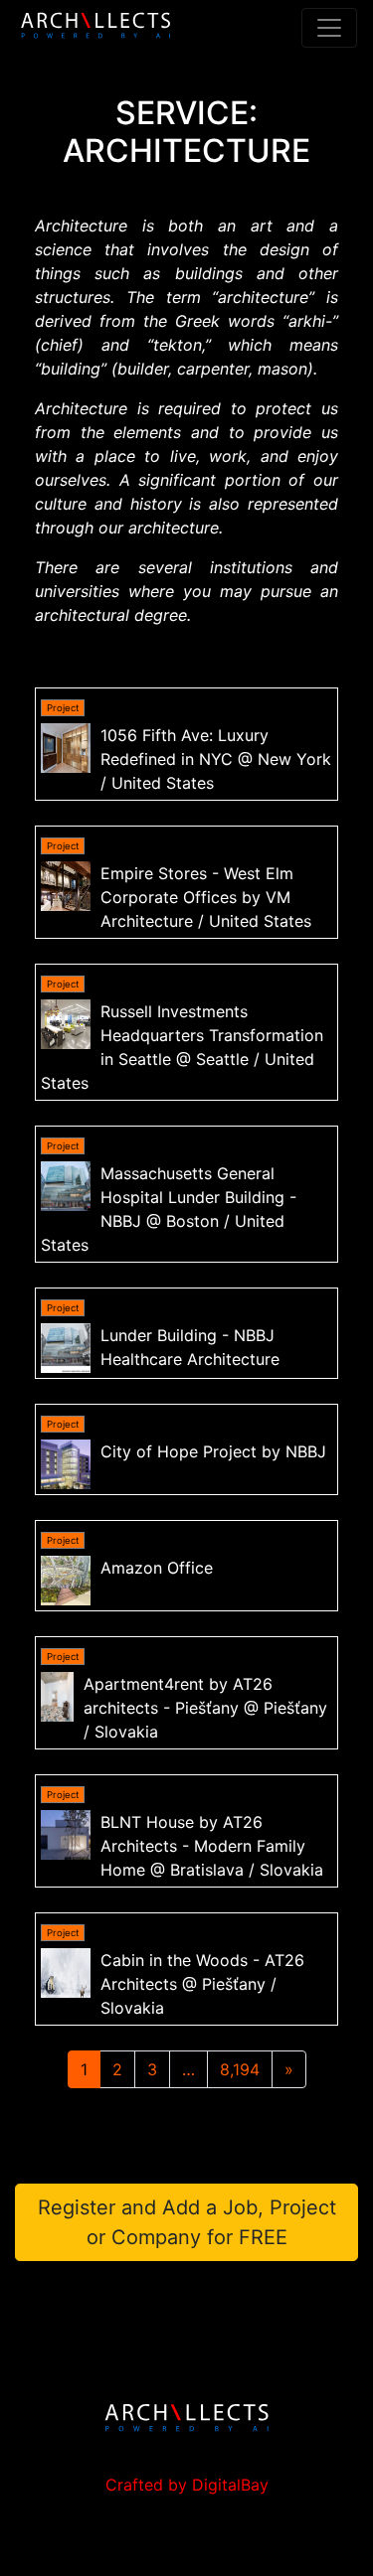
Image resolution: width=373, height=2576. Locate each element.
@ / (216, 759)
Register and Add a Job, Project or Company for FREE (187, 2222)
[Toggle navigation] (329, 28)
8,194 (240, 2069)
